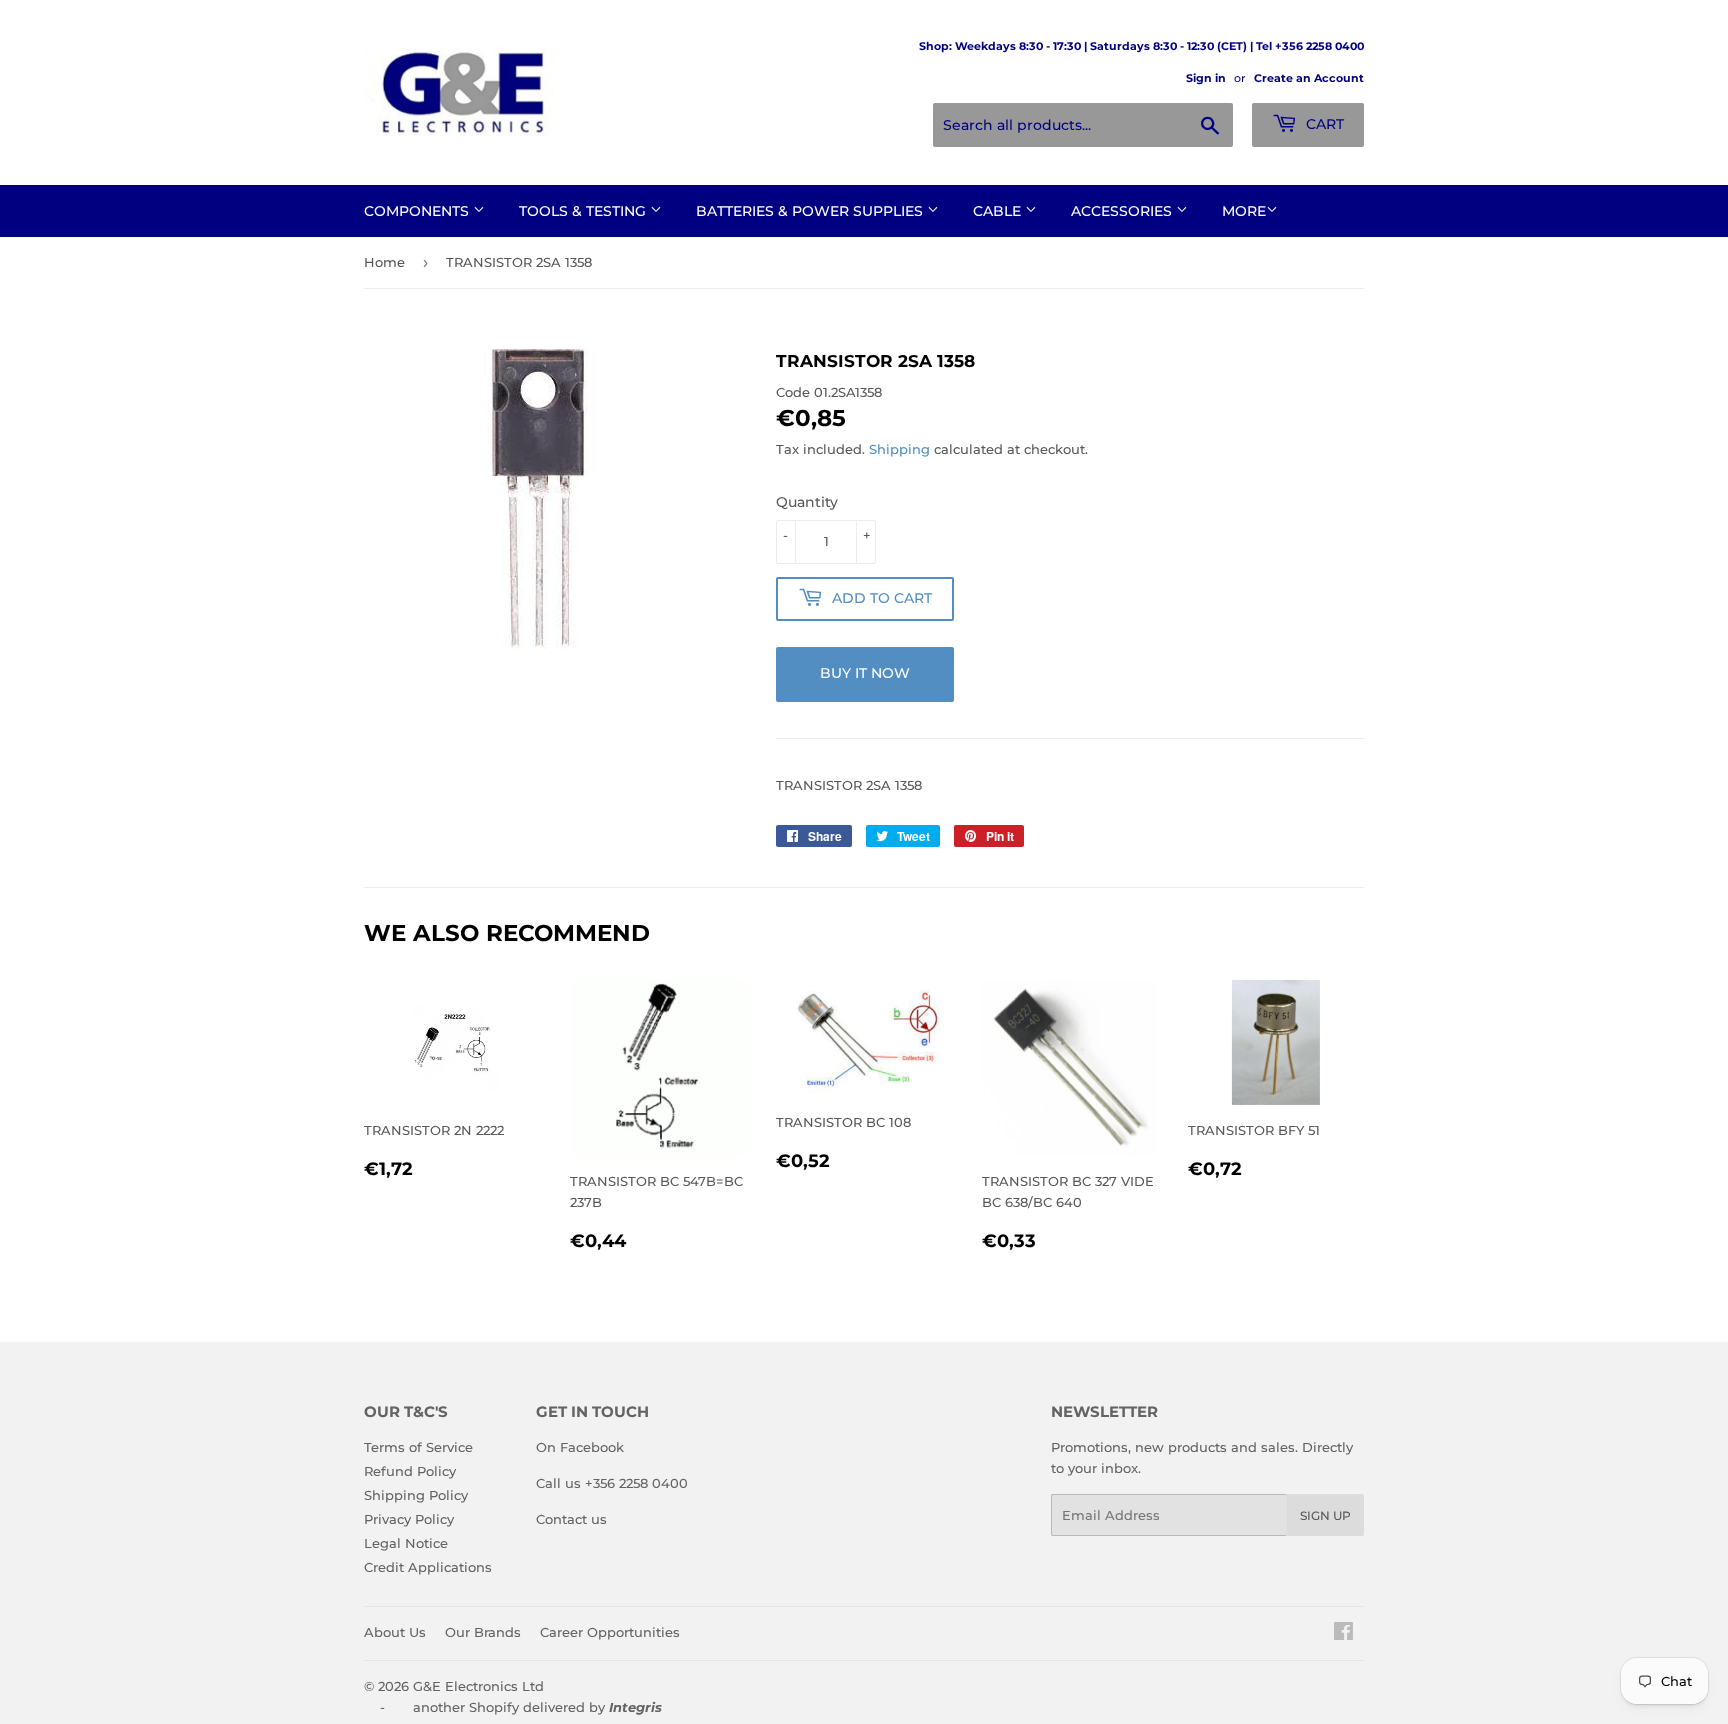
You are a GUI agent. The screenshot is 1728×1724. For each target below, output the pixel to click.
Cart (1323, 124)
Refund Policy (410, 1471)
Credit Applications (428, 1567)
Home (384, 262)
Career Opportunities (610, 1632)
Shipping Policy (416, 1495)
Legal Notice (406, 1543)
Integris (635, 1707)
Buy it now (865, 673)
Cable (999, 211)
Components (418, 211)
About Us (395, 1632)
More (1244, 211)
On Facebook (580, 1447)
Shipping (899, 449)
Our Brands (483, 1632)
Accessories (1123, 211)
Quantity (807, 502)
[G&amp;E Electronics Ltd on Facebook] (1343, 1634)
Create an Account (1309, 78)
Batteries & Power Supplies (811, 211)
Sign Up (1325, 1515)
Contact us (571, 1519)
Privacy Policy (409, 1519)
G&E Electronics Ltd (478, 1686)
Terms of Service (418, 1447)
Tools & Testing (584, 211)
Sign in (1206, 78)
